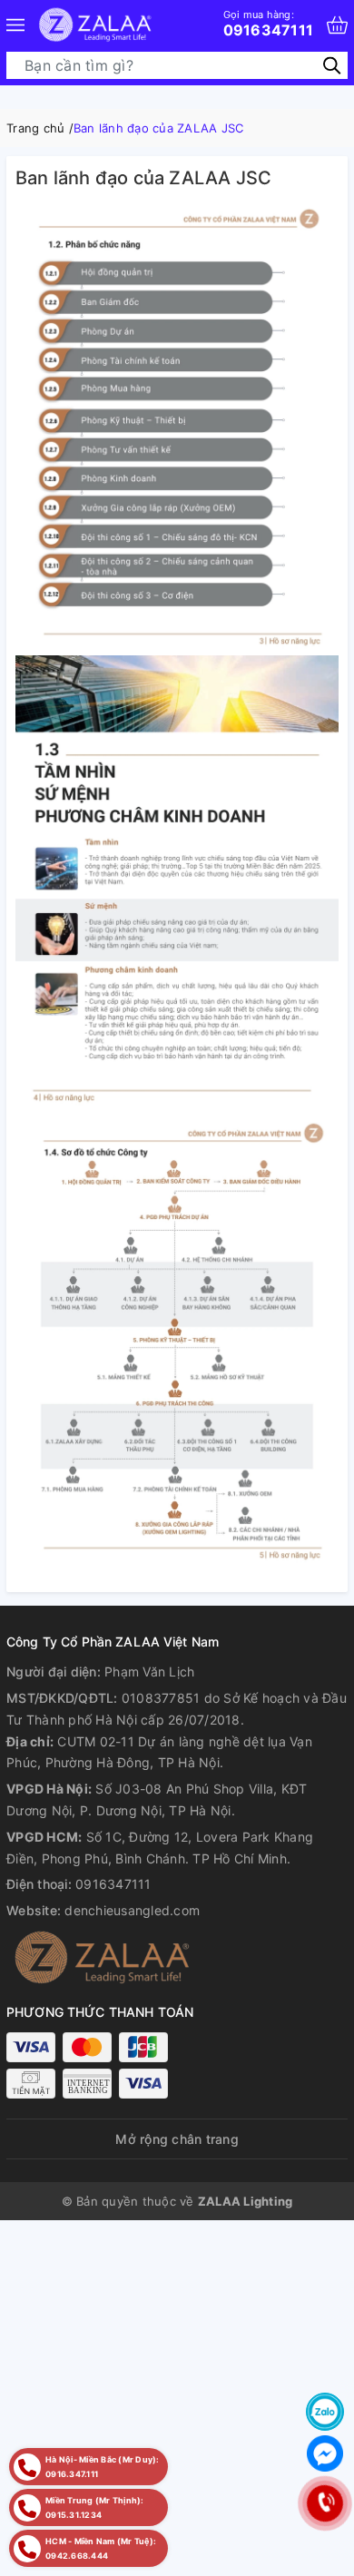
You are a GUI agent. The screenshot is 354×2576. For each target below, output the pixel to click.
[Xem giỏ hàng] (337, 25)
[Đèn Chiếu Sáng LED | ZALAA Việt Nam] (95, 25)
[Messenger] (325, 2453)
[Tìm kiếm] (332, 65)
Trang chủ (35, 128)
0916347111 (269, 24)
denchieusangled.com (132, 1910)
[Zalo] (325, 2412)
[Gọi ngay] (324, 2503)
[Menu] (15, 25)
